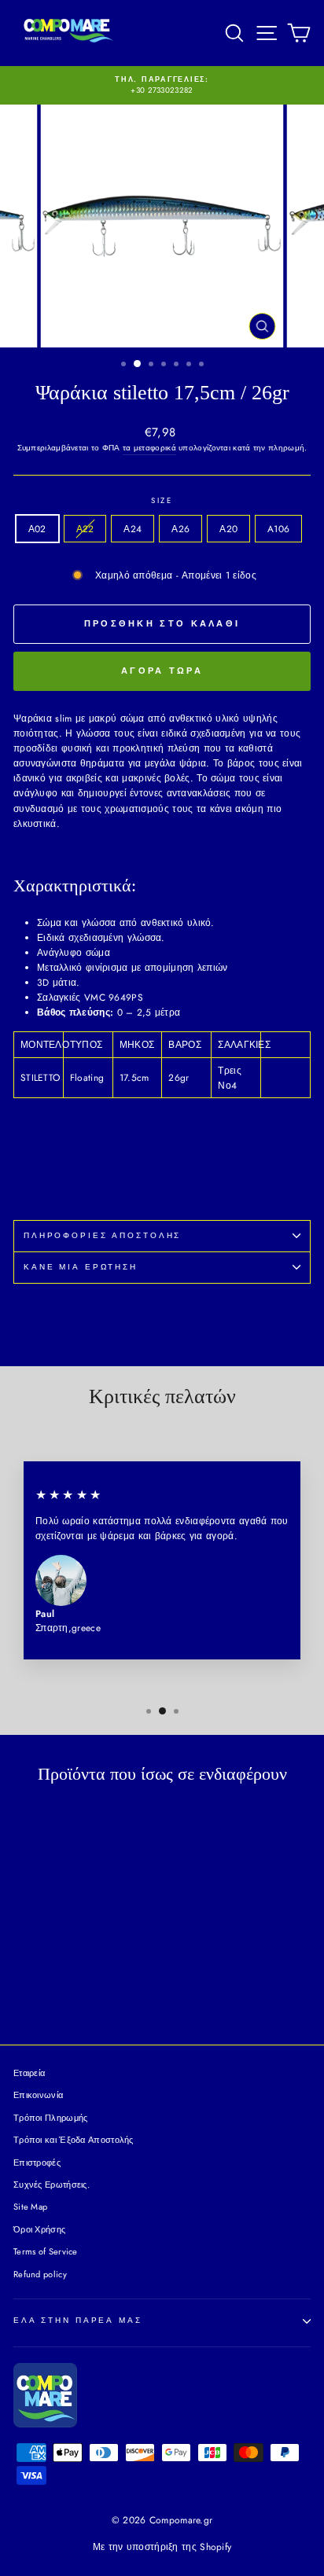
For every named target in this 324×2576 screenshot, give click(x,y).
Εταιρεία (29, 2073)
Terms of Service (46, 2251)
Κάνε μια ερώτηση (81, 1267)
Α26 (180, 529)
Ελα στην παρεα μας (78, 2321)
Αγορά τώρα (162, 671)
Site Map (30, 2207)
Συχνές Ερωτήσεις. (52, 2185)
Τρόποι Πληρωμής (51, 2118)
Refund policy (40, 2274)
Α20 (228, 529)
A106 (278, 529)
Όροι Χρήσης (39, 2229)
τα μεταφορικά (149, 448)
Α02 (37, 529)
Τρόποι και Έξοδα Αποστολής (74, 2140)
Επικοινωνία (38, 2095)
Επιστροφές (37, 2163)
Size (162, 501)
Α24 (133, 529)
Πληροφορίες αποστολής (102, 1236)
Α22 (85, 529)
